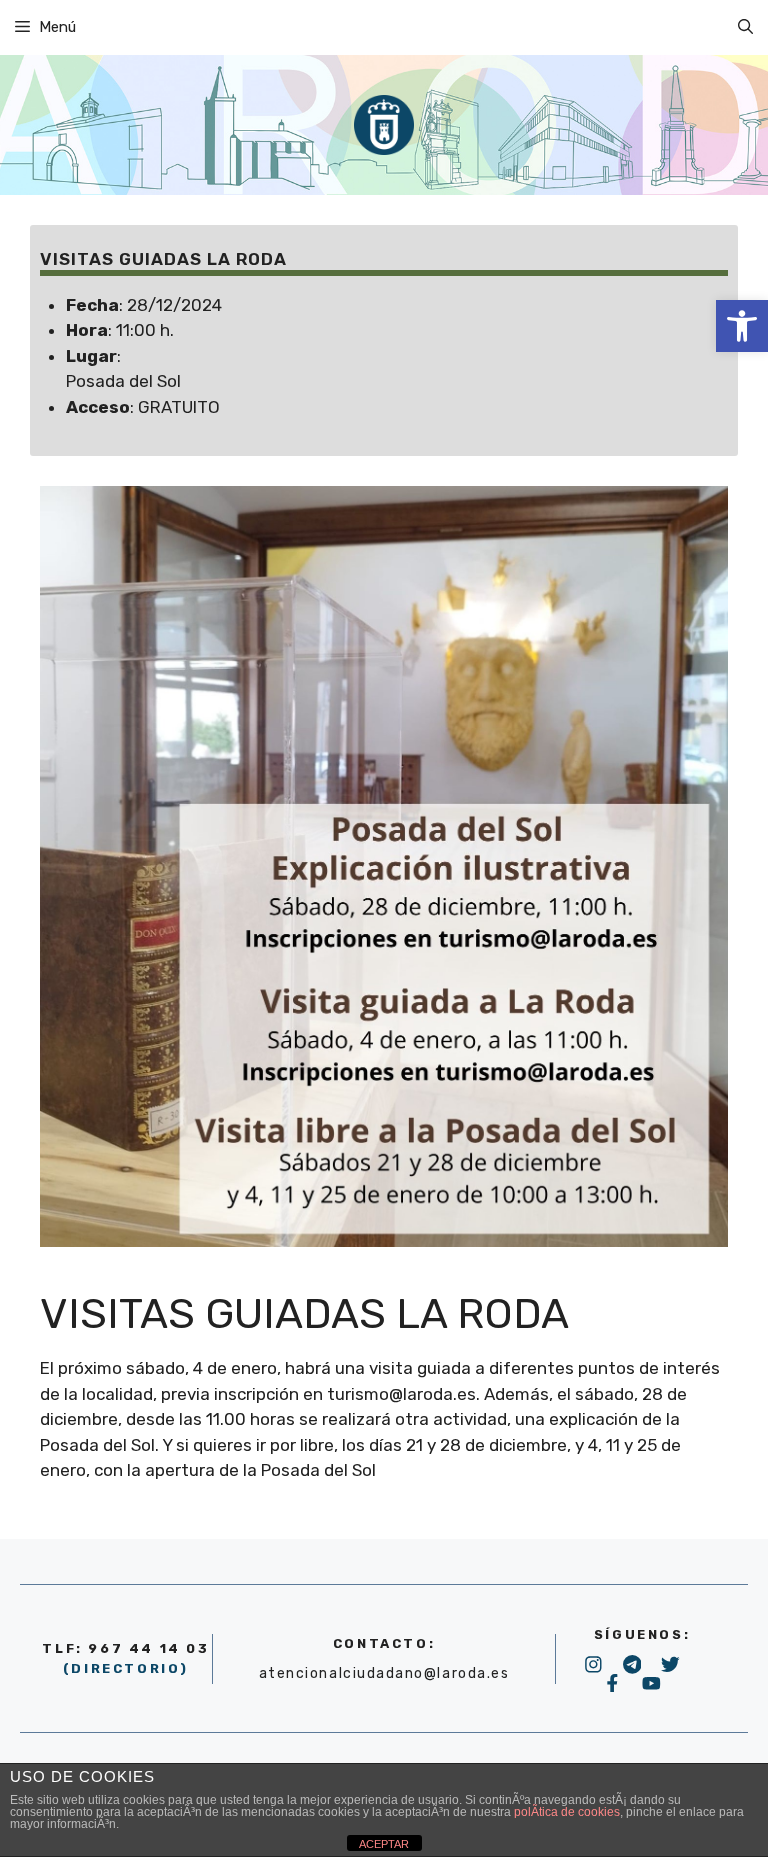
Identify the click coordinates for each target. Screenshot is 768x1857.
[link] (742, 326)
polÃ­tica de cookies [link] (567, 1812)
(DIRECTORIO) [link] (126, 1668)
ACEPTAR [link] (384, 1844)
